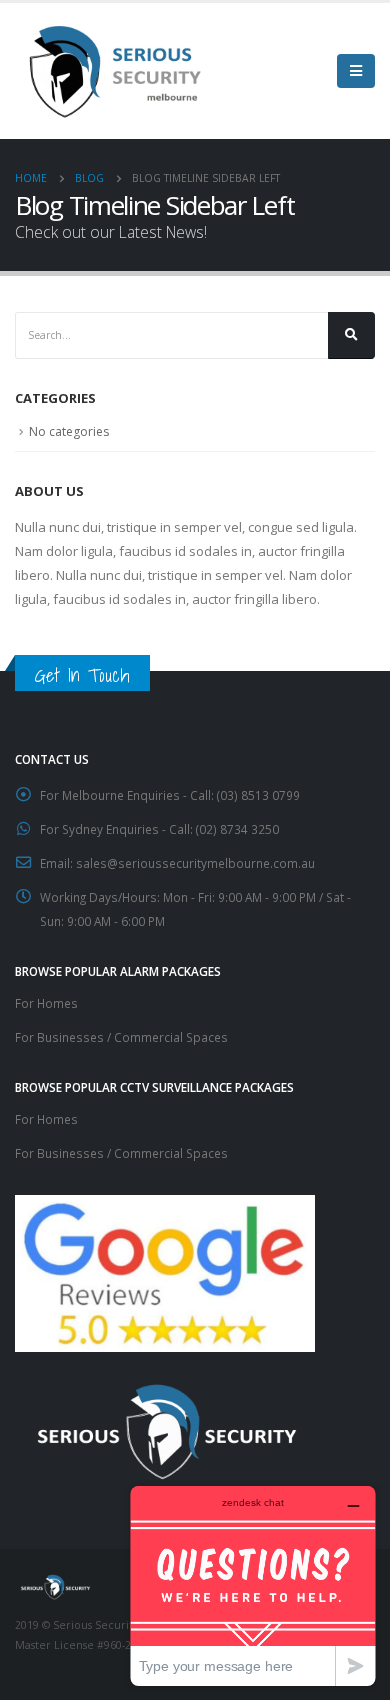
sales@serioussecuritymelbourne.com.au (195, 863)
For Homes (46, 1003)
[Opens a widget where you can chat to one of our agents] (253, 1585)
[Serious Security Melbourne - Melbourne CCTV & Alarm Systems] (115, 71)
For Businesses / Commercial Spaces (121, 1037)
